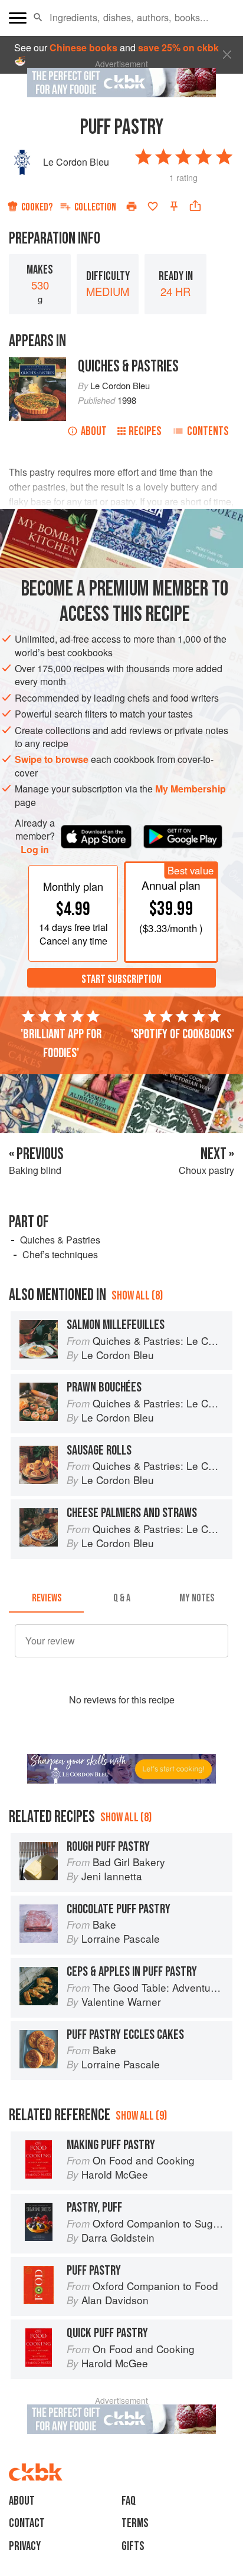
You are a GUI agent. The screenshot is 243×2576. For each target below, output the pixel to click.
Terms (135, 2523)
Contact (27, 2523)
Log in (35, 850)
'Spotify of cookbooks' (183, 1034)
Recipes (145, 431)
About (94, 431)
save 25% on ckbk (178, 47)
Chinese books (83, 47)
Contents (208, 431)
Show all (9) (141, 2116)
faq (129, 2501)
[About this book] (37, 363)
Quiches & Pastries (128, 366)
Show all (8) (137, 1296)
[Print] (132, 206)
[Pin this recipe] (174, 206)
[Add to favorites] (153, 206)
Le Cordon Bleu (76, 162)
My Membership (191, 789)
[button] (38, 18)
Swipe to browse (52, 759)
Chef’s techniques (60, 1254)
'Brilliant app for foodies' (61, 1044)
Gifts (133, 2546)
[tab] (46, 1598)
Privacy (25, 2546)
